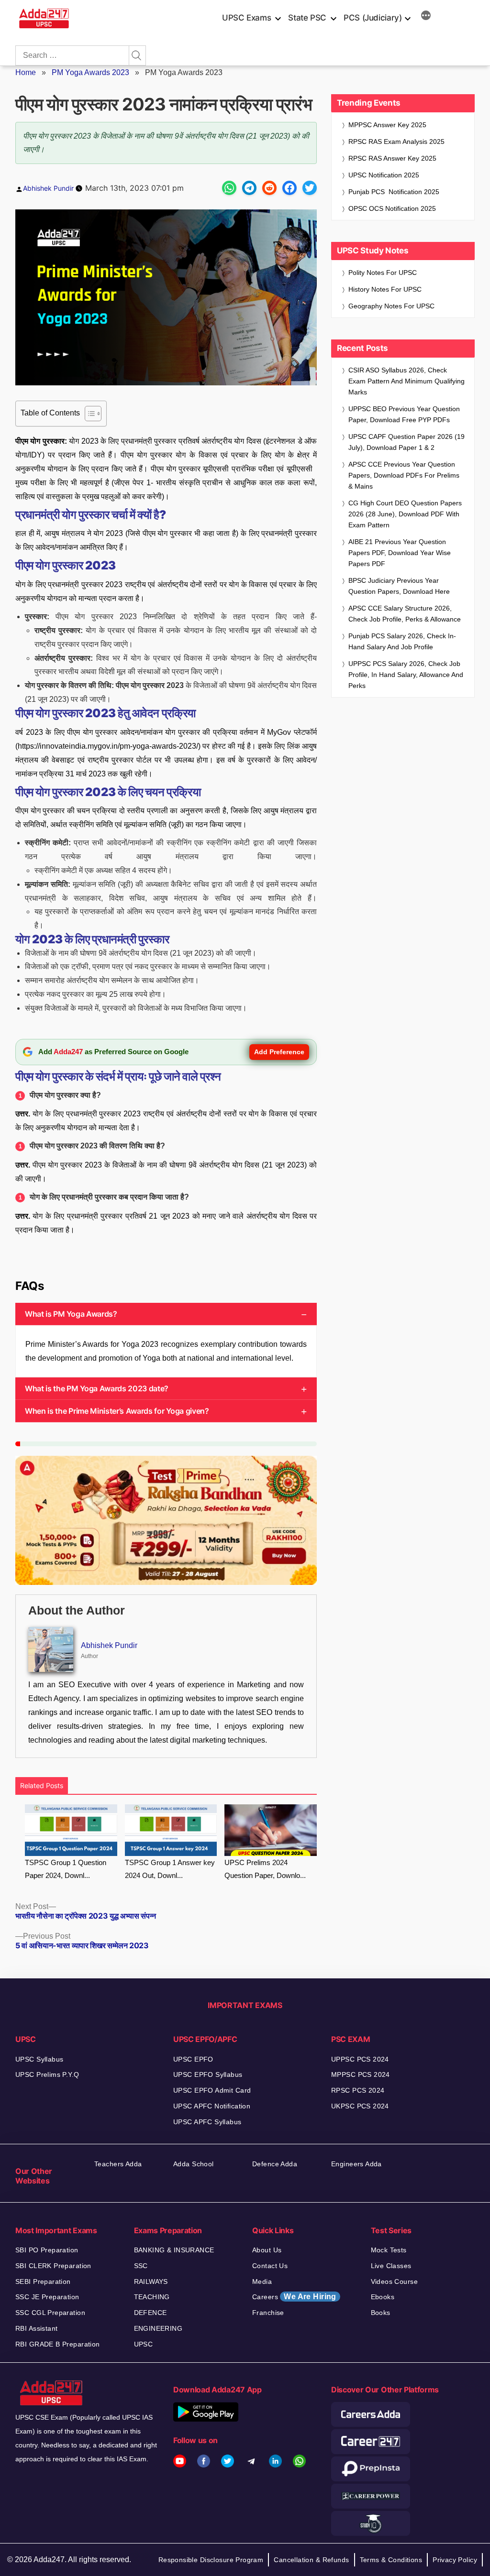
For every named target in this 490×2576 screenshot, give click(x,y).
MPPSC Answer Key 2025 (387, 125)
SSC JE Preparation (47, 2297)
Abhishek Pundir (48, 188)
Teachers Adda (118, 2164)
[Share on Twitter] (310, 188)
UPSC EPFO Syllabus (208, 2074)
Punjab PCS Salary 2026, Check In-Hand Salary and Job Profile (402, 641)
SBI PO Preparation (47, 2250)
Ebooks (383, 2297)
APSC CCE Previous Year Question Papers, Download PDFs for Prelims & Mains (404, 475)
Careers (294, 2297)
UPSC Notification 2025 (384, 175)
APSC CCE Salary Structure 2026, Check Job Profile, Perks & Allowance (405, 614)
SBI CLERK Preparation (53, 2266)
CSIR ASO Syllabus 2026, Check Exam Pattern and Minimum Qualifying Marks (406, 381)
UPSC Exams (246, 18)
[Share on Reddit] (269, 188)
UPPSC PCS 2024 (360, 2059)
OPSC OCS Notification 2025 (392, 208)
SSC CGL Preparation (50, 2313)
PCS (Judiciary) (373, 18)
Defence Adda (275, 2164)
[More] (426, 17)
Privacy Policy (455, 2560)
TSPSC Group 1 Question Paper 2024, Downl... (66, 1869)
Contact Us (270, 2266)
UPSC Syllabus (39, 2059)
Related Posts (42, 1785)
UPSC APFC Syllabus (207, 2122)
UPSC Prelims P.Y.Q (47, 2074)
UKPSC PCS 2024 (360, 2106)
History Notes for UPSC (385, 289)
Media (262, 2281)
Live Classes (391, 2266)
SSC (141, 2266)
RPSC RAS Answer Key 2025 (392, 158)
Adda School (194, 2164)
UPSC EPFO (193, 2059)
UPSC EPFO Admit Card (212, 2090)
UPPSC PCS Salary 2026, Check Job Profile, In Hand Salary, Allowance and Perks (406, 675)
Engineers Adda (356, 2164)
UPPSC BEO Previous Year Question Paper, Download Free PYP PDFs (404, 414)
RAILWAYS (151, 2281)
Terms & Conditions (391, 2560)
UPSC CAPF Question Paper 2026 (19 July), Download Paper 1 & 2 (406, 442)
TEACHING (152, 2297)
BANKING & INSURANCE (174, 2250)
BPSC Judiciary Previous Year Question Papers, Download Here (399, 586)
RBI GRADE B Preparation (58, 2344)
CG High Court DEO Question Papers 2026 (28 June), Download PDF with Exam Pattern (405, 514)
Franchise (268, 2313)
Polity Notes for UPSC (383, 273)
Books (381, 2313)
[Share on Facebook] (290, 188)
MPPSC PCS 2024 (361, 2074)
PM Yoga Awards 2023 (90, 72)
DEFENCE (150, 2313)
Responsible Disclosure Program (211, 2560)
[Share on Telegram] (249, 188)
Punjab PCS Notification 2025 (394, 192)
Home (26, 72)
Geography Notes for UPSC (391, 306)
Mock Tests (389, 2250)
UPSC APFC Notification (212, 2106)
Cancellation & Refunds (311, 2560)
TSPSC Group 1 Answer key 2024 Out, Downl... (170, 1869)
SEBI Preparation (43, 2281)
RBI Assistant (36, 2328)
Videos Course (394, 2281)
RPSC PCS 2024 (358, 2090)
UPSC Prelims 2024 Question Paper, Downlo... (265, 1869)
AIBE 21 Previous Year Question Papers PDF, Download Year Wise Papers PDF (400, 553)
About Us (267, 2250)
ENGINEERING (158, 2328)
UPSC (144, 2344)
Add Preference (279, 1052)
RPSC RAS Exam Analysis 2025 (396, 142)
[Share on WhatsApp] (229, 188)
